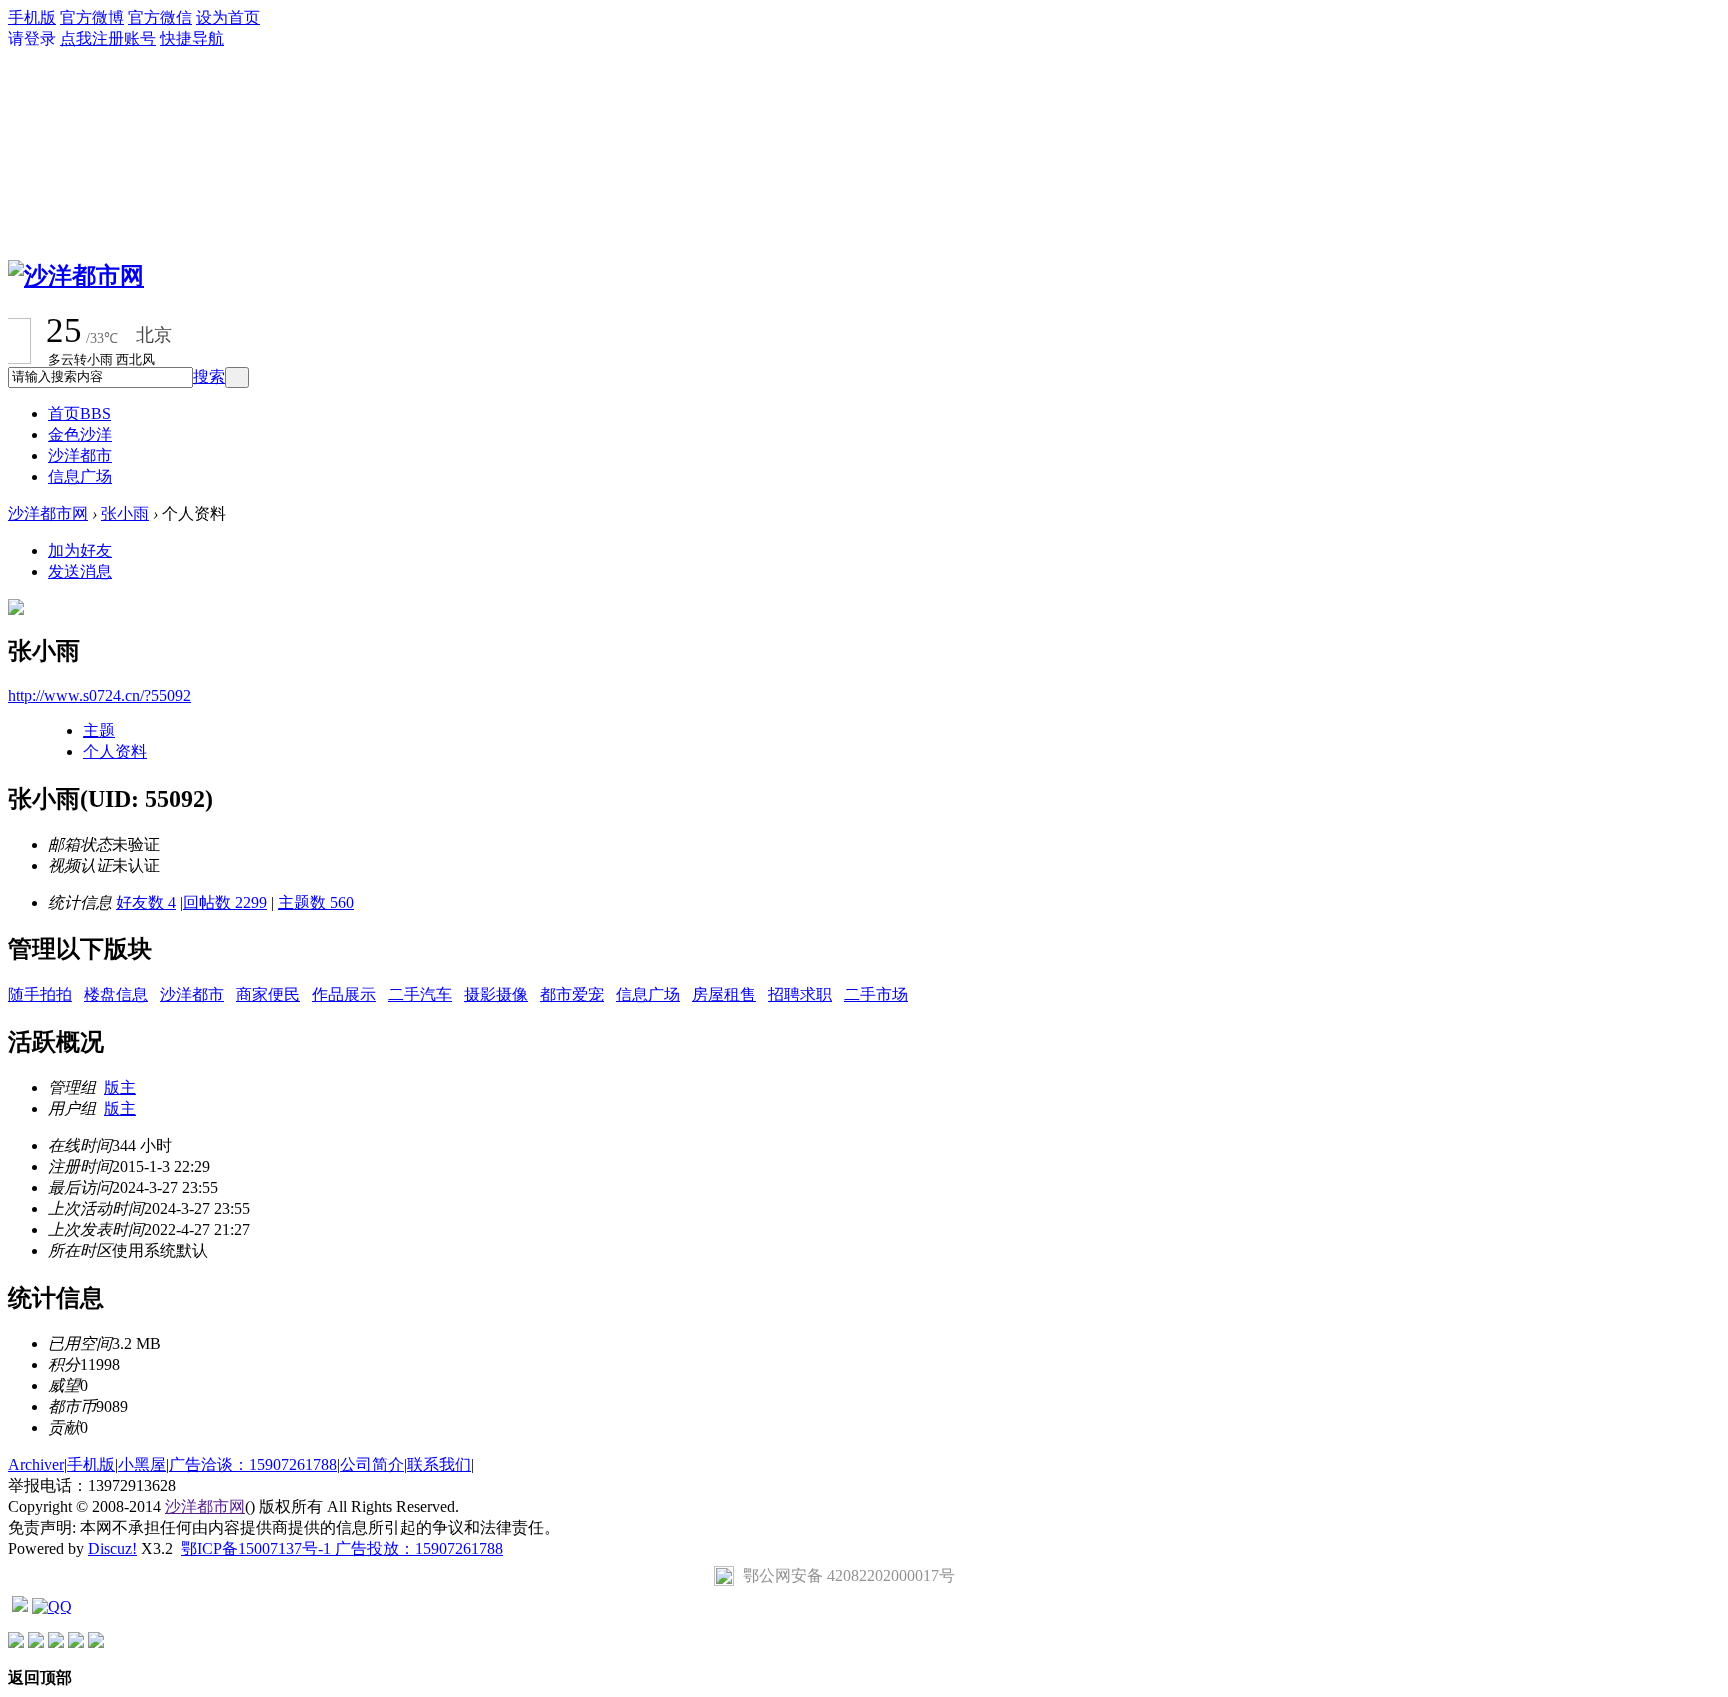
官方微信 (160, 17)
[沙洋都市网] (76, 276)
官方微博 (92, 17)
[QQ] (52, 1606)
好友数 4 (146, 902)
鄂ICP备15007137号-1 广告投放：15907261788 (342, 1548)
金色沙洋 (80, 434)
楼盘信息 (116, 994)
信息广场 (80, 476)
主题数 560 (316, 902)
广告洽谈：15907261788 (253, 1464)
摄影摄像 (496, 994)
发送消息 (80, 571)
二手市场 (876, 994)
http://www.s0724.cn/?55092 (99, 695)
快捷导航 (192, 38)
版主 (120, 1087)
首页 (79, 413)
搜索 (209, 376)
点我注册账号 (108, 38)
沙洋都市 (80, 455)
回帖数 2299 (225, 902)
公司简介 (372, 1464)
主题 (99, 730)
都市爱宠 (572, 994)
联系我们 (439, 1464)
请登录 (32, 38)
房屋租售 (724, 994)
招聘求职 (800, 994)
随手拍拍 (40, 994)
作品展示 (344, 994)
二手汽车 (420, 994)
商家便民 (268, 994)
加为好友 (80, 550)
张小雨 (125, 513)
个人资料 (115, 751)
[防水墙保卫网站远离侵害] (20, 1606)
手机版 (32, 17)
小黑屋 (142, 1464)
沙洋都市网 (48, 513)
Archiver (36, 1464)
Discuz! (112, 1548)
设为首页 (228, 17)
